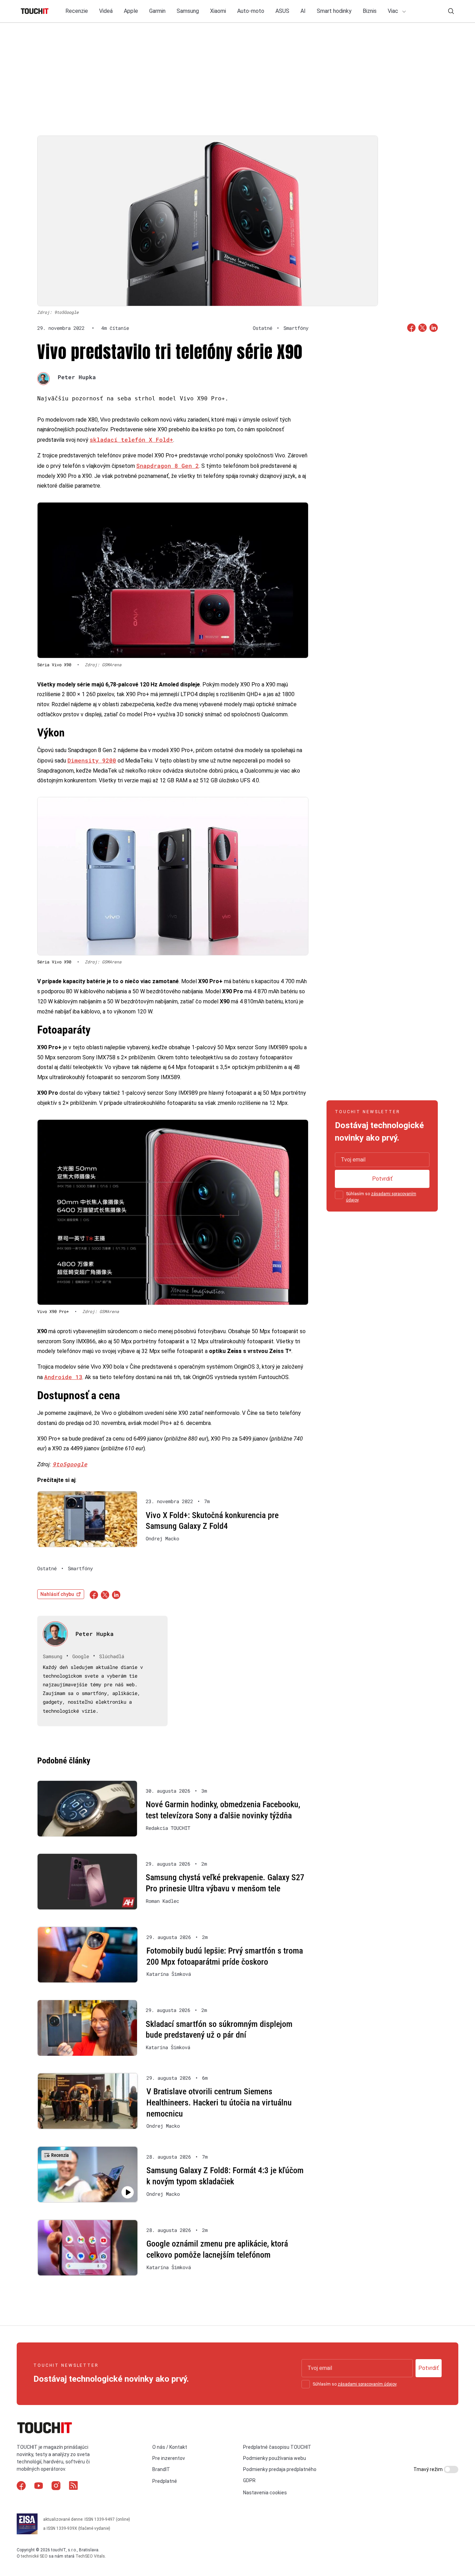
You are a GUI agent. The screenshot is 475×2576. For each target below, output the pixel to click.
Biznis (370, 11)
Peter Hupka (77, 377)
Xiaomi (218, 11)
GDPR (249, 2480)
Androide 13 (63, 1377)
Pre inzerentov (169, 2458)
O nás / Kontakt (170, 2447)
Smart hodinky (334, 11)
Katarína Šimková (169, 1974)
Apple (131, 11)
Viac (394, 11)
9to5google (70, 1464)
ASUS (282, 11)
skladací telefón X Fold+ (131, 439)
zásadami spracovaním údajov (367, 2384)
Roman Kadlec (162, 1901)
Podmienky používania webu (275, 2458)
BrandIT (161, 2469)
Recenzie (77, 11)
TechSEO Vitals (90, 2556)
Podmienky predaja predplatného (280, 2469)
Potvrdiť (382, 1179)
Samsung (188, 11)
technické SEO (34, 2556)
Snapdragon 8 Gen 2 (168, 466)
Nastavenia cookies (265, 2493)
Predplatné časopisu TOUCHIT (277, 2447)
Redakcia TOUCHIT (168, 1828)
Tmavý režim (429, 2469)
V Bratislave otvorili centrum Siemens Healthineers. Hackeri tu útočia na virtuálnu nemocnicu (219, 2102)
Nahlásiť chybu (57, 1594)
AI (303, 11)
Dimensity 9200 (92, 760)
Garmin (157, 11)
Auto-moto (251, 11)
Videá (106, 11)
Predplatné (165, 2481)
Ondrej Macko (162, 1539)
